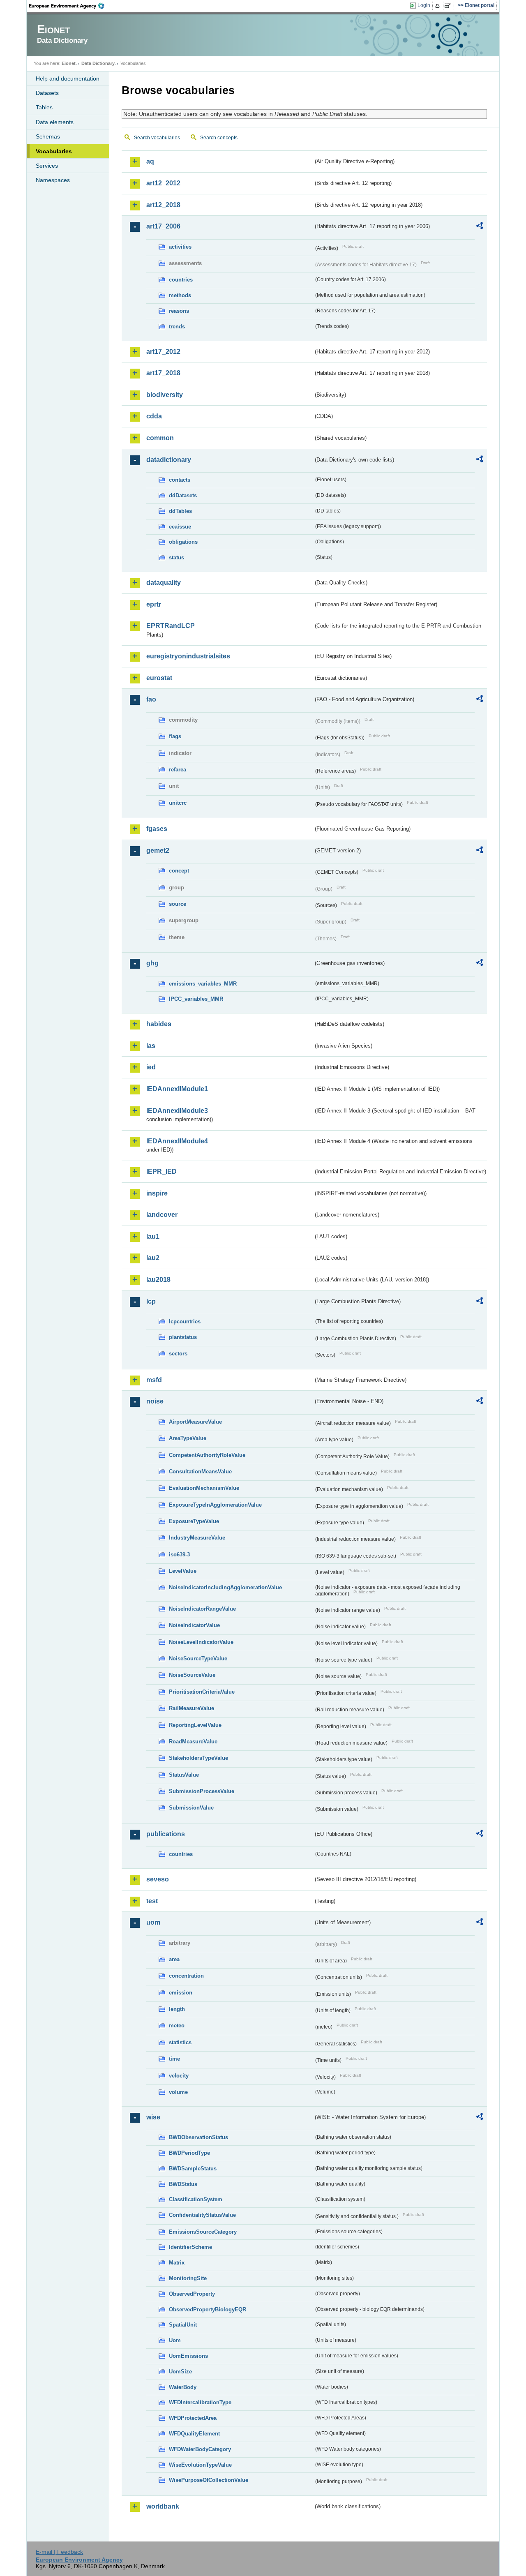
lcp (151, 1301)
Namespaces (53, 180)
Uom (175, 2340)
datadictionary (169, 460)
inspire (157, 1193)
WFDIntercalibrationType (200, 2402)
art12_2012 (163, 183)
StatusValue (184, 1775)
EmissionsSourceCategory (203, 2232)
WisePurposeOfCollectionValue (209, 2480)
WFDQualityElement (194, 2434)
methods (180, 295)
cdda (154, 416)
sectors (178, 1354)
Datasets (47, 93)
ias (151, 1046)
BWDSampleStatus (193, 2169)
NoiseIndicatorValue (194, 1625)
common (160, 438)
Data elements (55, 122)
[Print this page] (439, 6)
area (174, 1959)
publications (166, 1834)
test (152, 1901)
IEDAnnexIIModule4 (177, 1141)
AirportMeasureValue (195, 1422)
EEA (69, 6)
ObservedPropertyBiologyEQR (208, 2309)
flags (175, 736)
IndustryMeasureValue (197, 1538)
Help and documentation (68, 78)
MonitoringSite (188, 2278)
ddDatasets (183, 495)
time (174, 2059)
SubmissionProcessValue (202, 1791)
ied (151, 1067)
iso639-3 (179, 1555)
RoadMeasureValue (193, 1742)
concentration (186, 1976)
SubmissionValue (191, 1808)
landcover (162, 1215)
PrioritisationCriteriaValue (202, 1692)
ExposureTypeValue (194, 1521)
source (178, 904)
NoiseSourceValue (192, 1675)
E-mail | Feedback (59, 2552)
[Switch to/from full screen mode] (449, 6)
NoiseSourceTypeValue (198, 1658)
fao (151, 699)
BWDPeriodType (189, 2153)
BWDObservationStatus (198, 2137)
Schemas (48, 136)
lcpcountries (185, 1321)
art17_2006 (163, 226)
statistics (180, 2042)
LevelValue (183, 1571)
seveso (158, 1879)
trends (177, 327)
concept (179, 871)
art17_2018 (163, 373)
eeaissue (180, 527)
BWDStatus (183, 2184)
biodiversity (165, 395)
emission (181, 1993)
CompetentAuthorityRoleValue (207, 1455)
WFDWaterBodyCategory (200, 2449)
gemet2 (158, 851)
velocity (179, 2076)
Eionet (69, 63)
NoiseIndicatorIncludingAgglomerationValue (225, 1587)
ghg (152, 963)
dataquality (164, 583)
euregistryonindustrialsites (188, 656)
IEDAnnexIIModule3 (177, 1111)
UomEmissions (188, 2356)
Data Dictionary (98, 63)
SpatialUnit (183, 2325)
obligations (183, 542)
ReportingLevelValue (195, 1725)
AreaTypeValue (188, 1438)
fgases (157, 829)
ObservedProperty (192, 2294)
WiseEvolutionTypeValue (200, 2465)
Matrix (177, 2263)
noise (155, 1401)
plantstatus (183, 1337)
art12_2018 (163, 205)
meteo (177, 2025)
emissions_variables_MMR (203, 984)
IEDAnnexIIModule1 (177, 1089)
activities (180, 247)
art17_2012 (163, 352)
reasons (179, 311)
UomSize (180, 2372)
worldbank (163, 2506)
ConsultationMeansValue (200, 1472)
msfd (154, 1380)
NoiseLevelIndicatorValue (201, 1642)
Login (424, 5)
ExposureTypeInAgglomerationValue (215, 1505)
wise (153, 2117)
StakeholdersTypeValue (198, 1758)
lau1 (153, 1236)
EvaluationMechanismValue (204, 1488)
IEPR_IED (161, 1171)
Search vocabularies (157, 138)
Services (47, 166)
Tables (44, 107)
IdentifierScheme (190, 2247)
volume (178, 2092)
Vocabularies (54, 151)
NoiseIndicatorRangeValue (202, 1609)
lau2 (153, 1258)
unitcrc (178, 803)
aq (150, 161)
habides (159, 1024)
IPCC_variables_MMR (196, 999)
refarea (178, 770)
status (176, 557)
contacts (180, 480)
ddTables (180, 511)
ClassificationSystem (196, 2199)
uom (153, 1922)
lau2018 (158, 1280)
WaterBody (183, 2387)
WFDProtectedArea (193, 2418)
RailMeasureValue (191, 1708)
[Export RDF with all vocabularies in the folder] (480, 227)
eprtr (154, 604)
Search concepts (219, 138)
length (177, 2009)
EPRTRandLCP (171, 626)
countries (181, 280)
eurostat (159, 678)
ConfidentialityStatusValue (202, 2215)
